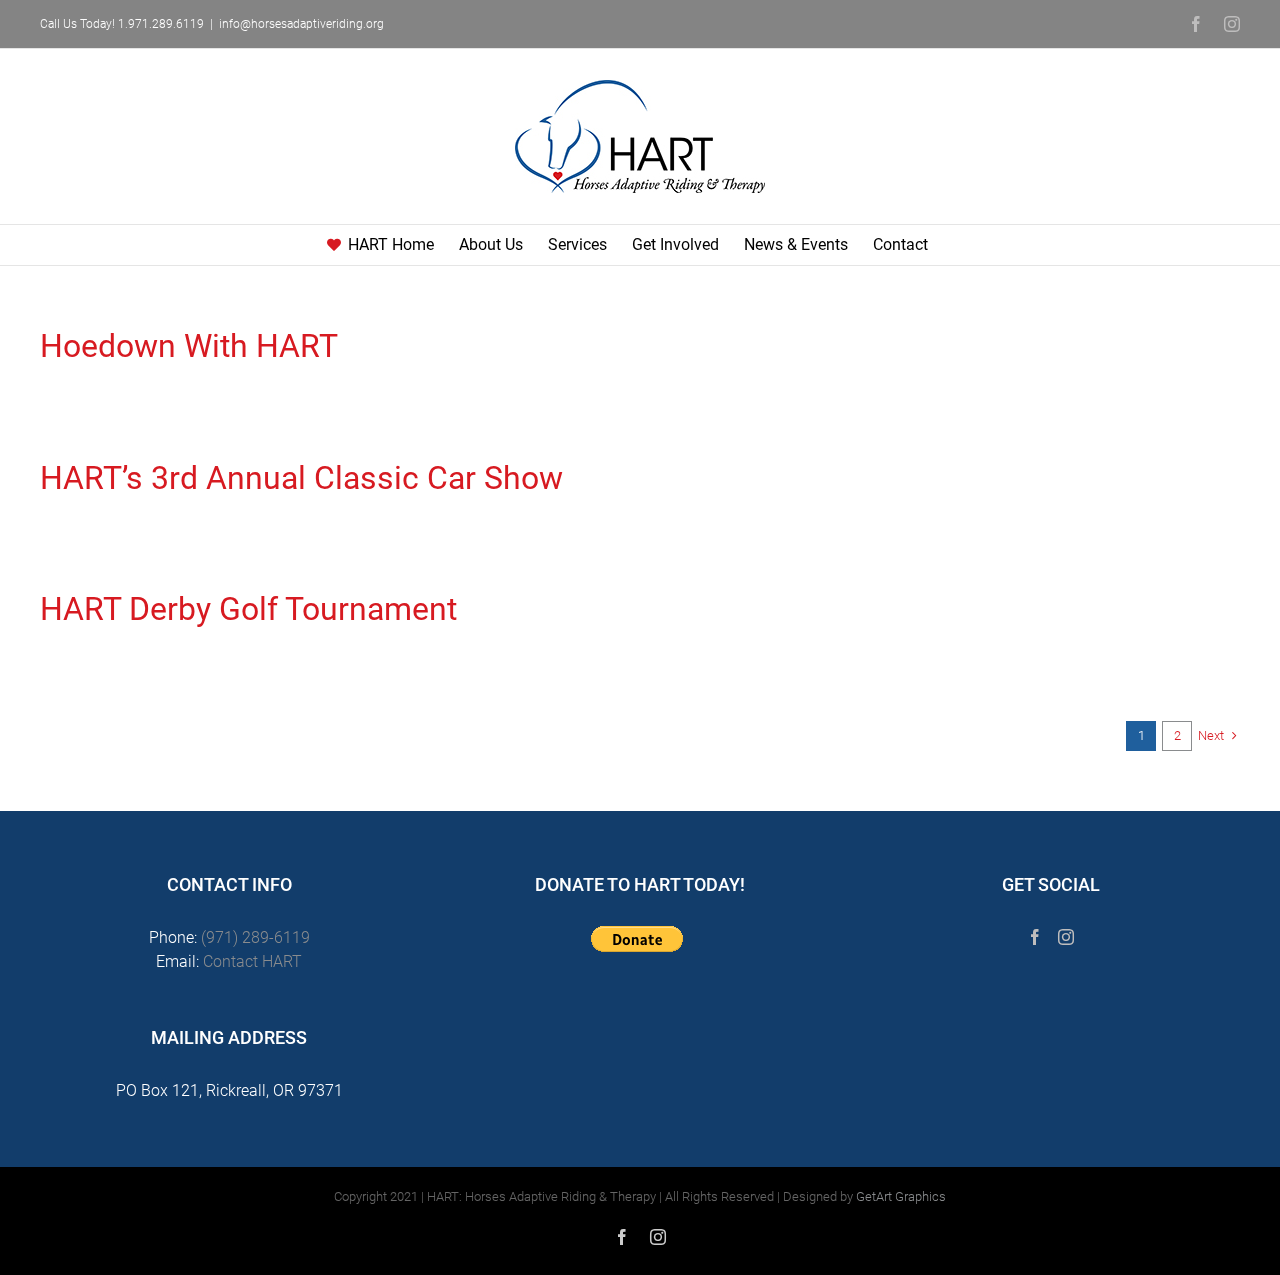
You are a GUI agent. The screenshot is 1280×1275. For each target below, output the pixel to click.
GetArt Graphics (901, 1196)
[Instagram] (1066, 937)
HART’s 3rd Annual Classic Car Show (301, 478)
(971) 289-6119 (255, 937)
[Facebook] (1035, 937)
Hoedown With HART (189, 346)
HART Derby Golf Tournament (248, 609)
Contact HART (252, 961)
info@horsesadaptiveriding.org (301, 24)
